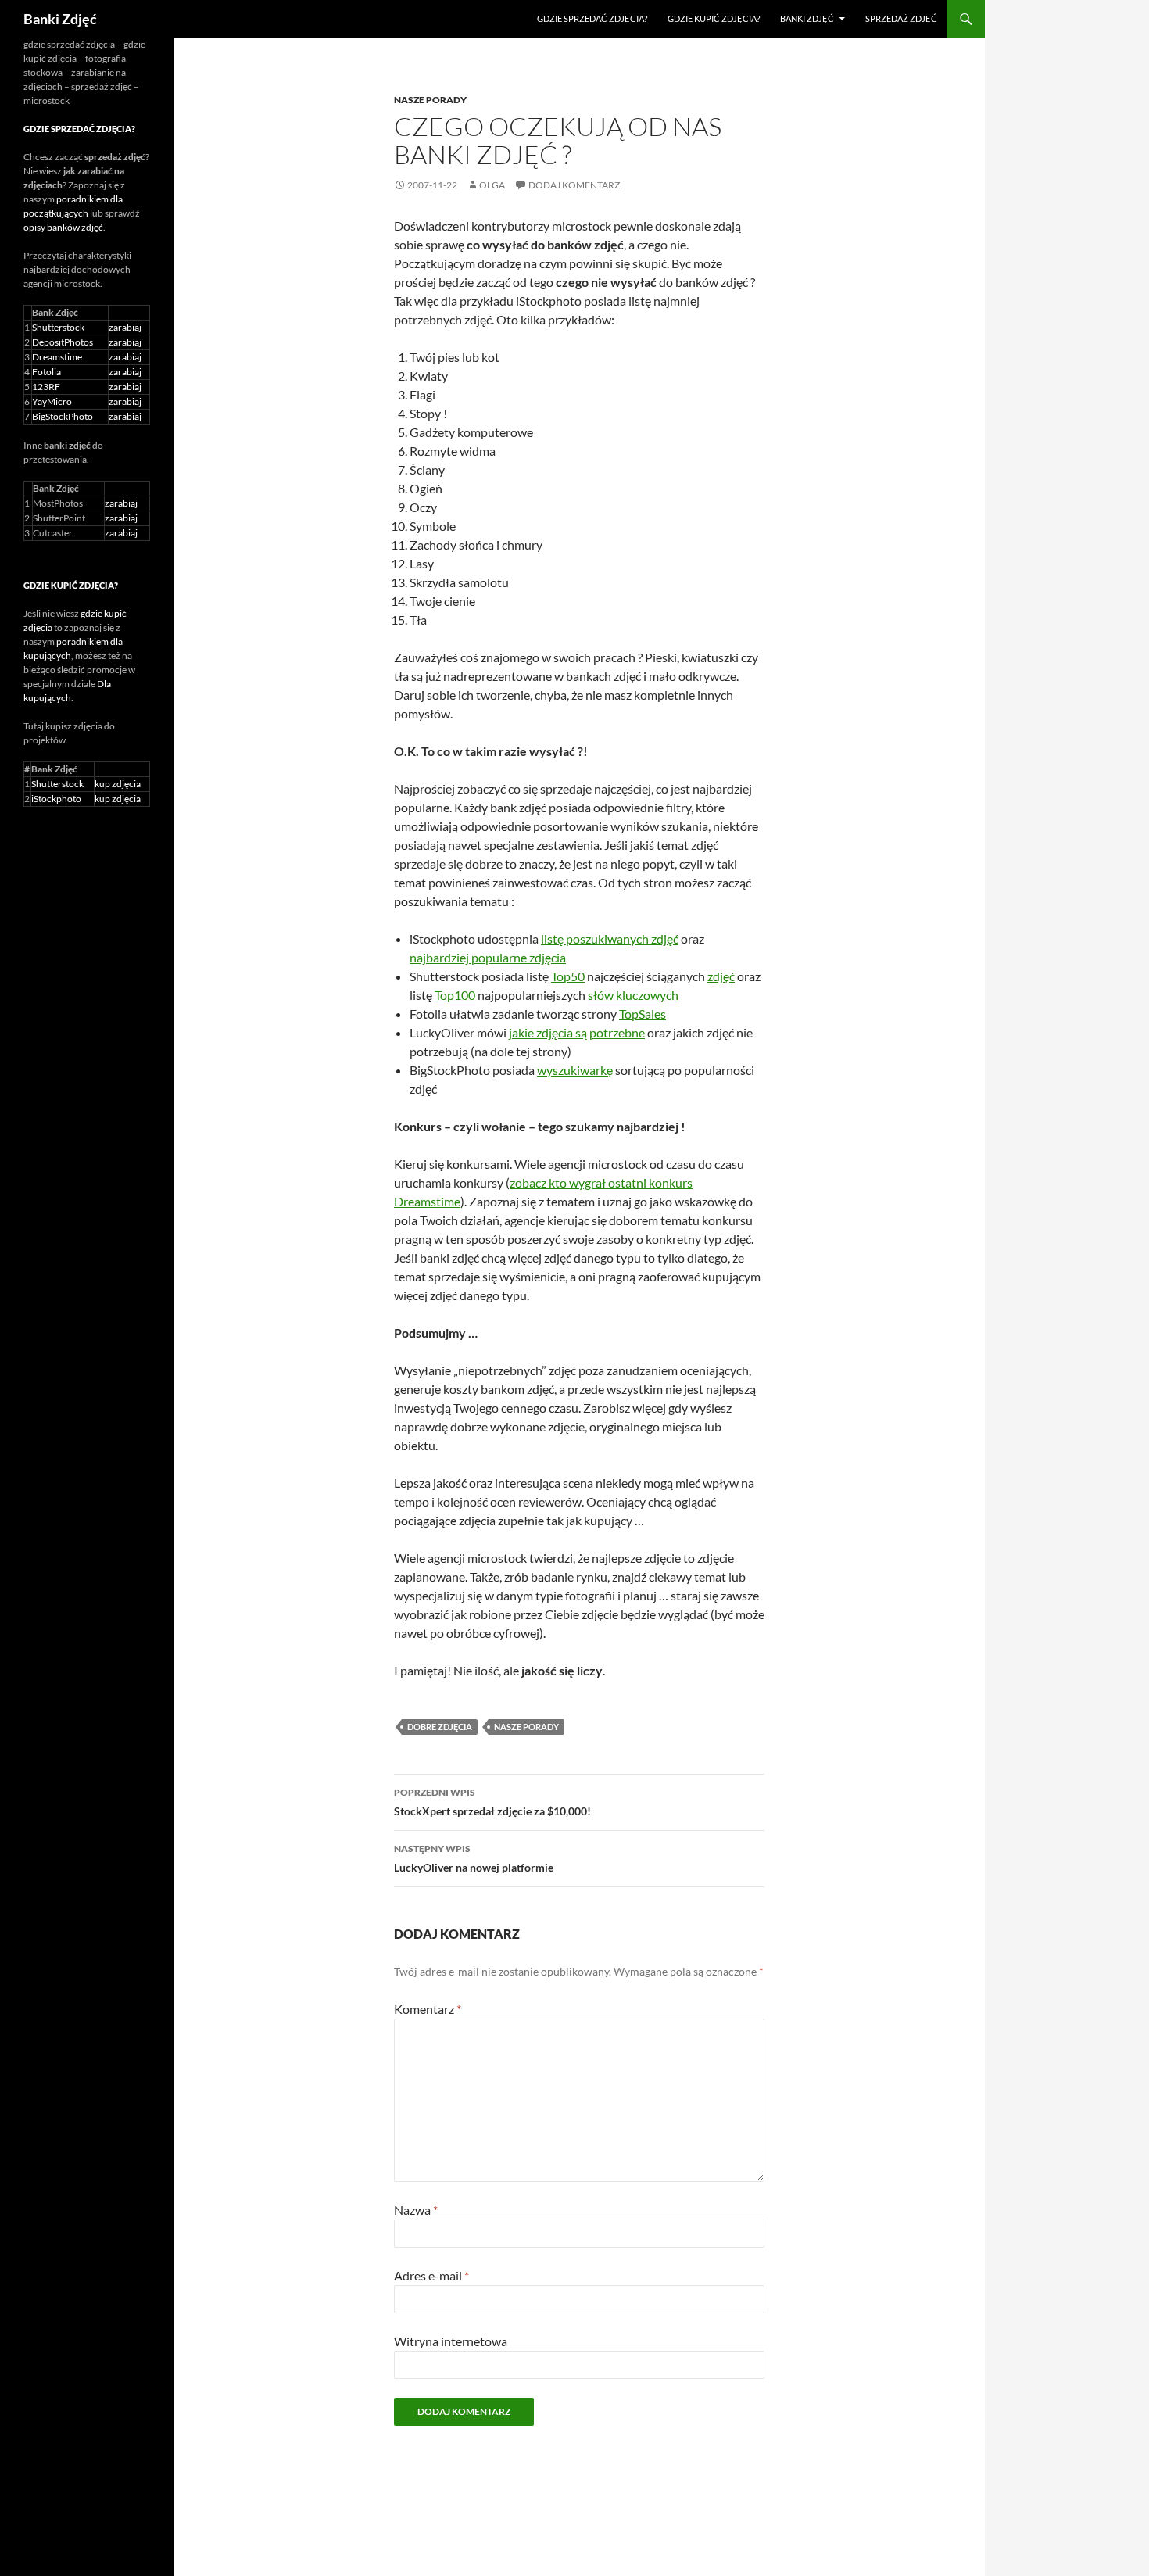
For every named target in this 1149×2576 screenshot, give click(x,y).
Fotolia (47, 372)
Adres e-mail (431, 2275)
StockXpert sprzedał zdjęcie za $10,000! (492, 1802)
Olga (492, 185)
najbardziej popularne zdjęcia (488, 957)
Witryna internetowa (451, 2341)
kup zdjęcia (118, 784)
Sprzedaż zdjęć (901, 18)
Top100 (455, 995)
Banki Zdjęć (60, 19)
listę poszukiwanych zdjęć (610, 939)
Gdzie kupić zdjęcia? (714, 18)
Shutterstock (58, 327)
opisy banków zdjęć (63, 227)
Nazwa (416, 2210)
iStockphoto (56, 799)
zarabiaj (125, 327)
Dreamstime (57, 357)
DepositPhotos (63, 342)
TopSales (643, 1014)
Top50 (568, 976)
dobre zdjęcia (440, 1727)
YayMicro (52, 401)
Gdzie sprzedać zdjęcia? (592, 18)
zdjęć (721, 976)
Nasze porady (430, 100)
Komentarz (428, 2009)
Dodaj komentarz (574, 185)
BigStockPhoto (63, 416)
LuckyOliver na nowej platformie (474, 1858)
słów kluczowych (633, 995)
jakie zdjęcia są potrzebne (577, 1032)
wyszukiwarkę (575, 1070)
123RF (46, 387)
